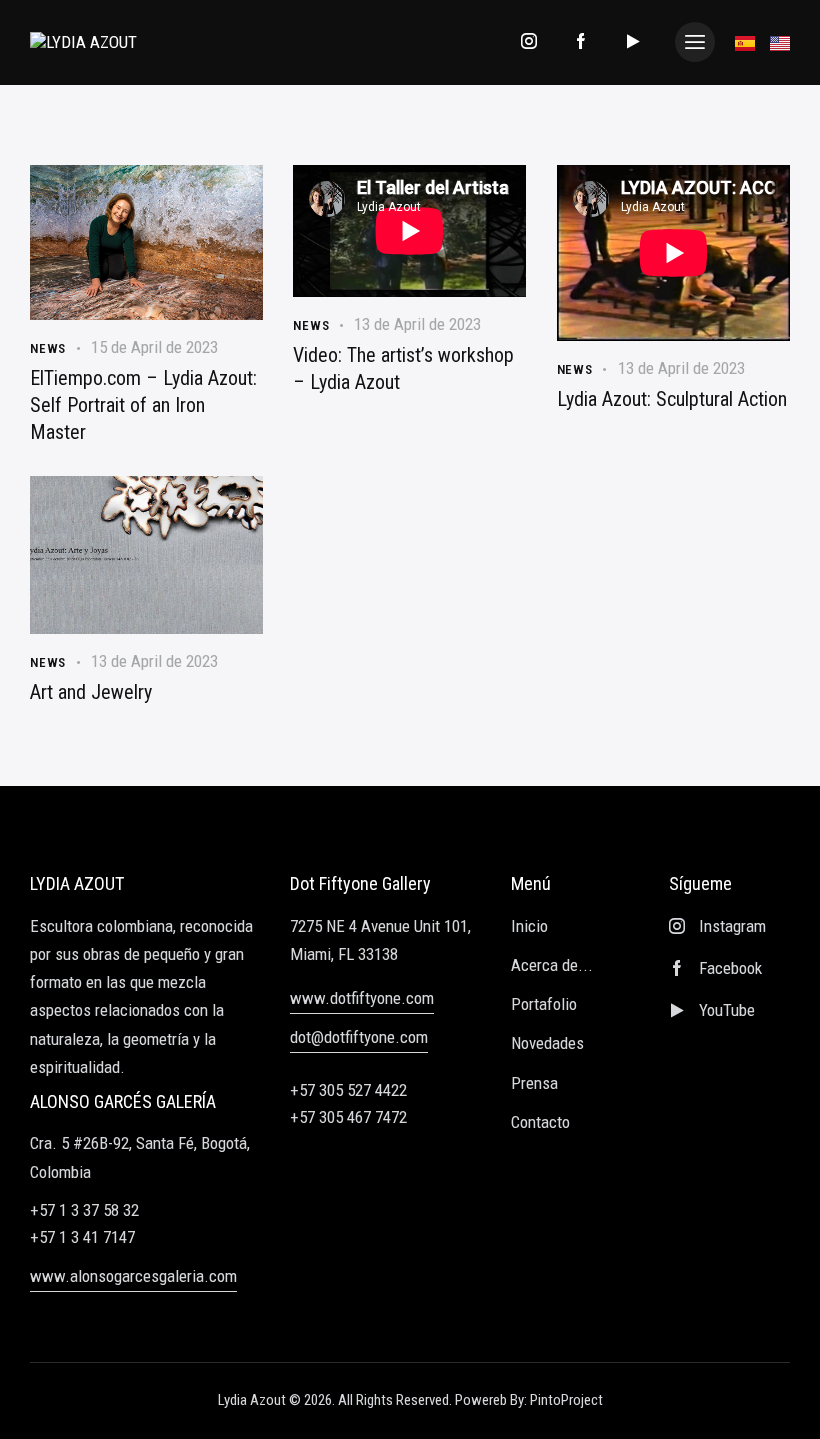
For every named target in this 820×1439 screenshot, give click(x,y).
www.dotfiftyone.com (362, 998)
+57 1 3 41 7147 (82, 1237)
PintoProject (566, 1400)
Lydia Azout (252, 1400)
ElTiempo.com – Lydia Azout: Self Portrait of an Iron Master (143, 405)
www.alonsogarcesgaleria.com (133, 1276)
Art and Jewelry (91, 692)
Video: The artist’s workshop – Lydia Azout (403, 368)
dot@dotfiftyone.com (359, 1037)
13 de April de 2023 (417, 324)
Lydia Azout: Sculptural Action (672, 399)
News (48, 348)
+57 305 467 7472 (348, 1117)
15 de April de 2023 (154, 347)
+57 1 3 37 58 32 (84, 1210)
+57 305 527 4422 (348, 1090)
